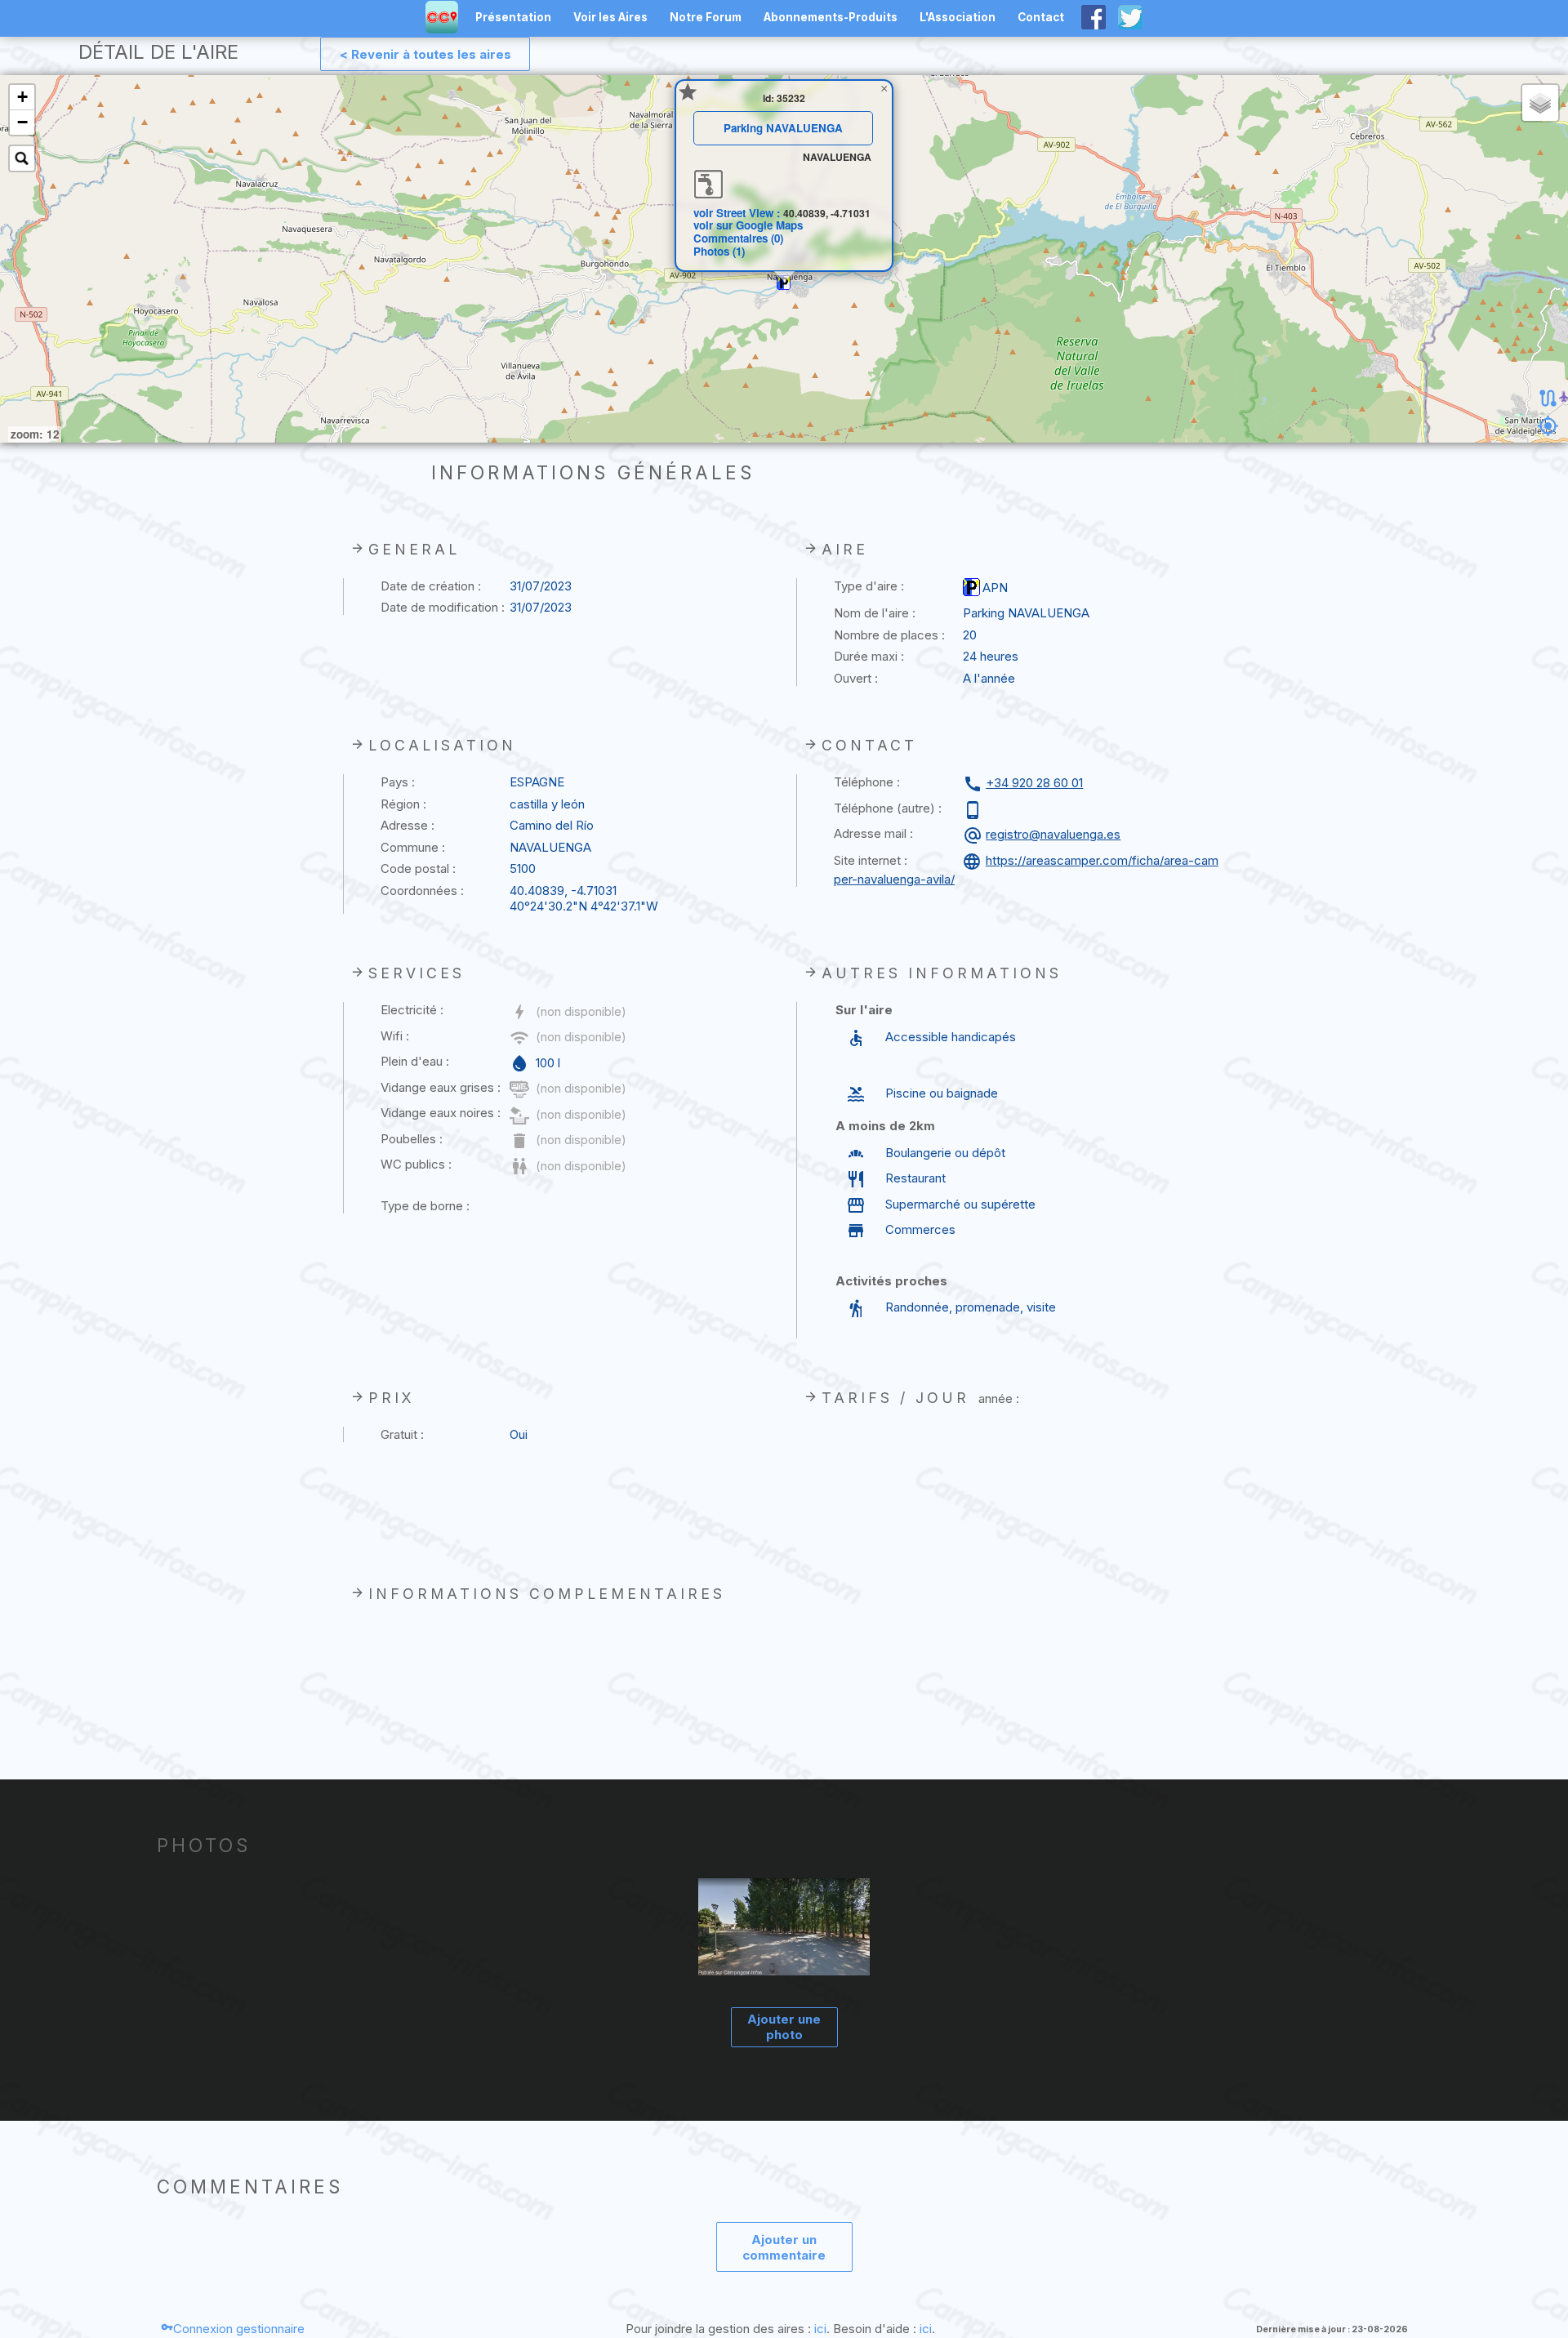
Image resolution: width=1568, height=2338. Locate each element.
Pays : (398, 782)
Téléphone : (867, 782)
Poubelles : (412, 1139)
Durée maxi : (869, 656)
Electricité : (412, 1010)
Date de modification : (443, 607)
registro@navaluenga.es (1053, 834)
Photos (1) (719, 251)
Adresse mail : (873, 833)
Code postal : (418, 868)
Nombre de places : (889, 635)
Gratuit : (402, 1434)
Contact (1041, 17)
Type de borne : (425, 1206)
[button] (784, 283)
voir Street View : (738, 213)
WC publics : (416, 1164)
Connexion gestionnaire (239, 2329)
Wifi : (395, 1036)
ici (820, 2329)
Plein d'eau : (415, 1061)
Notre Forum (706, 17)
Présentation (513, 17)
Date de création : (431, 586)
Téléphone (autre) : (888, 808)
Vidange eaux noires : (441, 1113)
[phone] (975, 810)
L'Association (958, 17)
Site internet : (871, 860)
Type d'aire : (869, 586)
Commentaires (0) (738, 238)
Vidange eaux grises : (441, 1087)
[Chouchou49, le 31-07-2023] (784, 1929)
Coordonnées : (422, 891)
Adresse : (408, 825)
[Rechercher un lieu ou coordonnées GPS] (22, 158)
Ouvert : (856, 678)
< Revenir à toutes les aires (425, 54)
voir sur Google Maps (748, 225)
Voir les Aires (610, 17)
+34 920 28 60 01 (1034, 783)
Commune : (413, 847)
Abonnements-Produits (831, 17)
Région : (403, 804)
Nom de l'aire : (875, 613)
